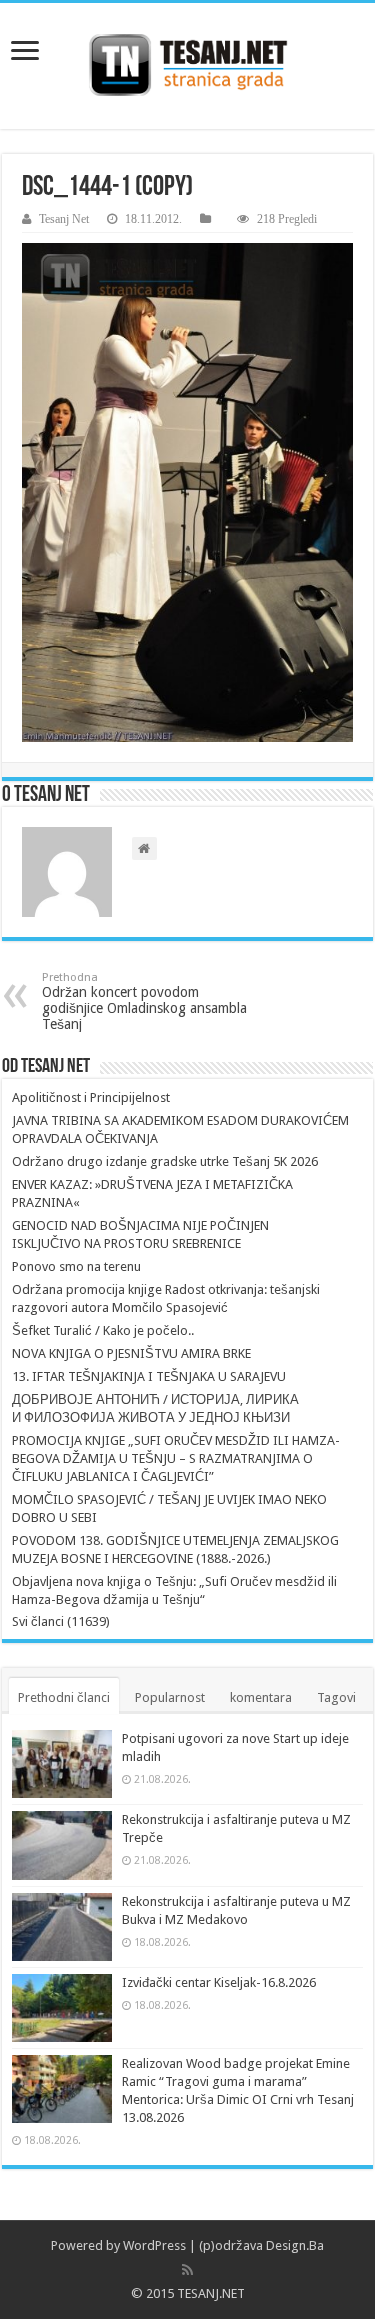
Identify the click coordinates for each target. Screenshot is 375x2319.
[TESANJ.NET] (187, 66)
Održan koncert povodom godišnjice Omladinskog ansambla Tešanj (144, 1001)
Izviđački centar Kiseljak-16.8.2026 (219, 1982)
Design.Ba (295, 2245)
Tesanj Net (64, 219)
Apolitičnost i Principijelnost (91, 1097)
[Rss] (187, 2270)
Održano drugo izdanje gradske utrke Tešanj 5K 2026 (165, 1161)
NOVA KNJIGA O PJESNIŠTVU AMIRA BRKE (131, 1353)
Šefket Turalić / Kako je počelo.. (103, 1330)
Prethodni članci (64, 1697)
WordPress (154, 2245)
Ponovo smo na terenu (76, 1266)
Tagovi (336, 1697)
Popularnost (170, 1697)
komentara (261, 1697)
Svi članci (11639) (61, 1621)
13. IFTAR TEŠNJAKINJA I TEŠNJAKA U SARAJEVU (149, 1376)
